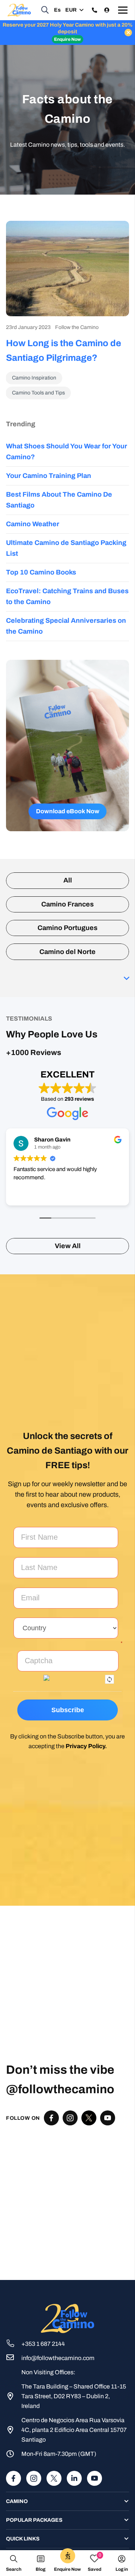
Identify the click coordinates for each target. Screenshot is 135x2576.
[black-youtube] (108, 2118)
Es (57, 10)
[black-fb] (51, 2118)
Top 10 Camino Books (41, 572)
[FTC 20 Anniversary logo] (19, 10)
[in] (74, 2478)
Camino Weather (33, 524)
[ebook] (67, 746)
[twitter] (89, 2118)
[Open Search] (45, 10)
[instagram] (34, 2478)
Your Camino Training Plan (49, 476)
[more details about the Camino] (98, 10)
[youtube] (94, 2478)
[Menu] (123, 10)
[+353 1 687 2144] (14, 2344)
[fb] (13, 2478)
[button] (74, 10)
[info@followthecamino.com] (14, 2358)
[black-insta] (70, 2118)
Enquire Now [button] (67, 39)
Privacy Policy (85, 1746)
